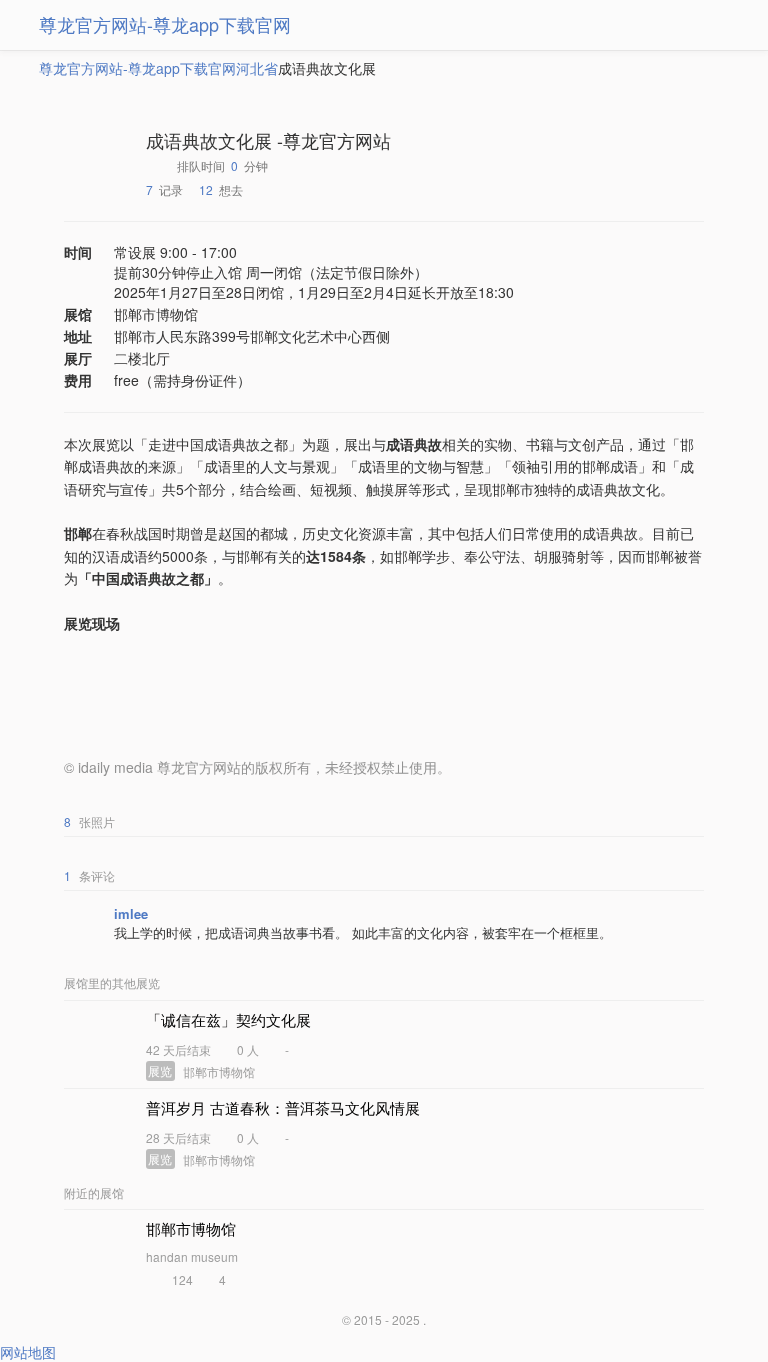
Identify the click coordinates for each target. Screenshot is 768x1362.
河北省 (257, 68)
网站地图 (28, 1352)
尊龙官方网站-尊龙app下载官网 (165, 24)
